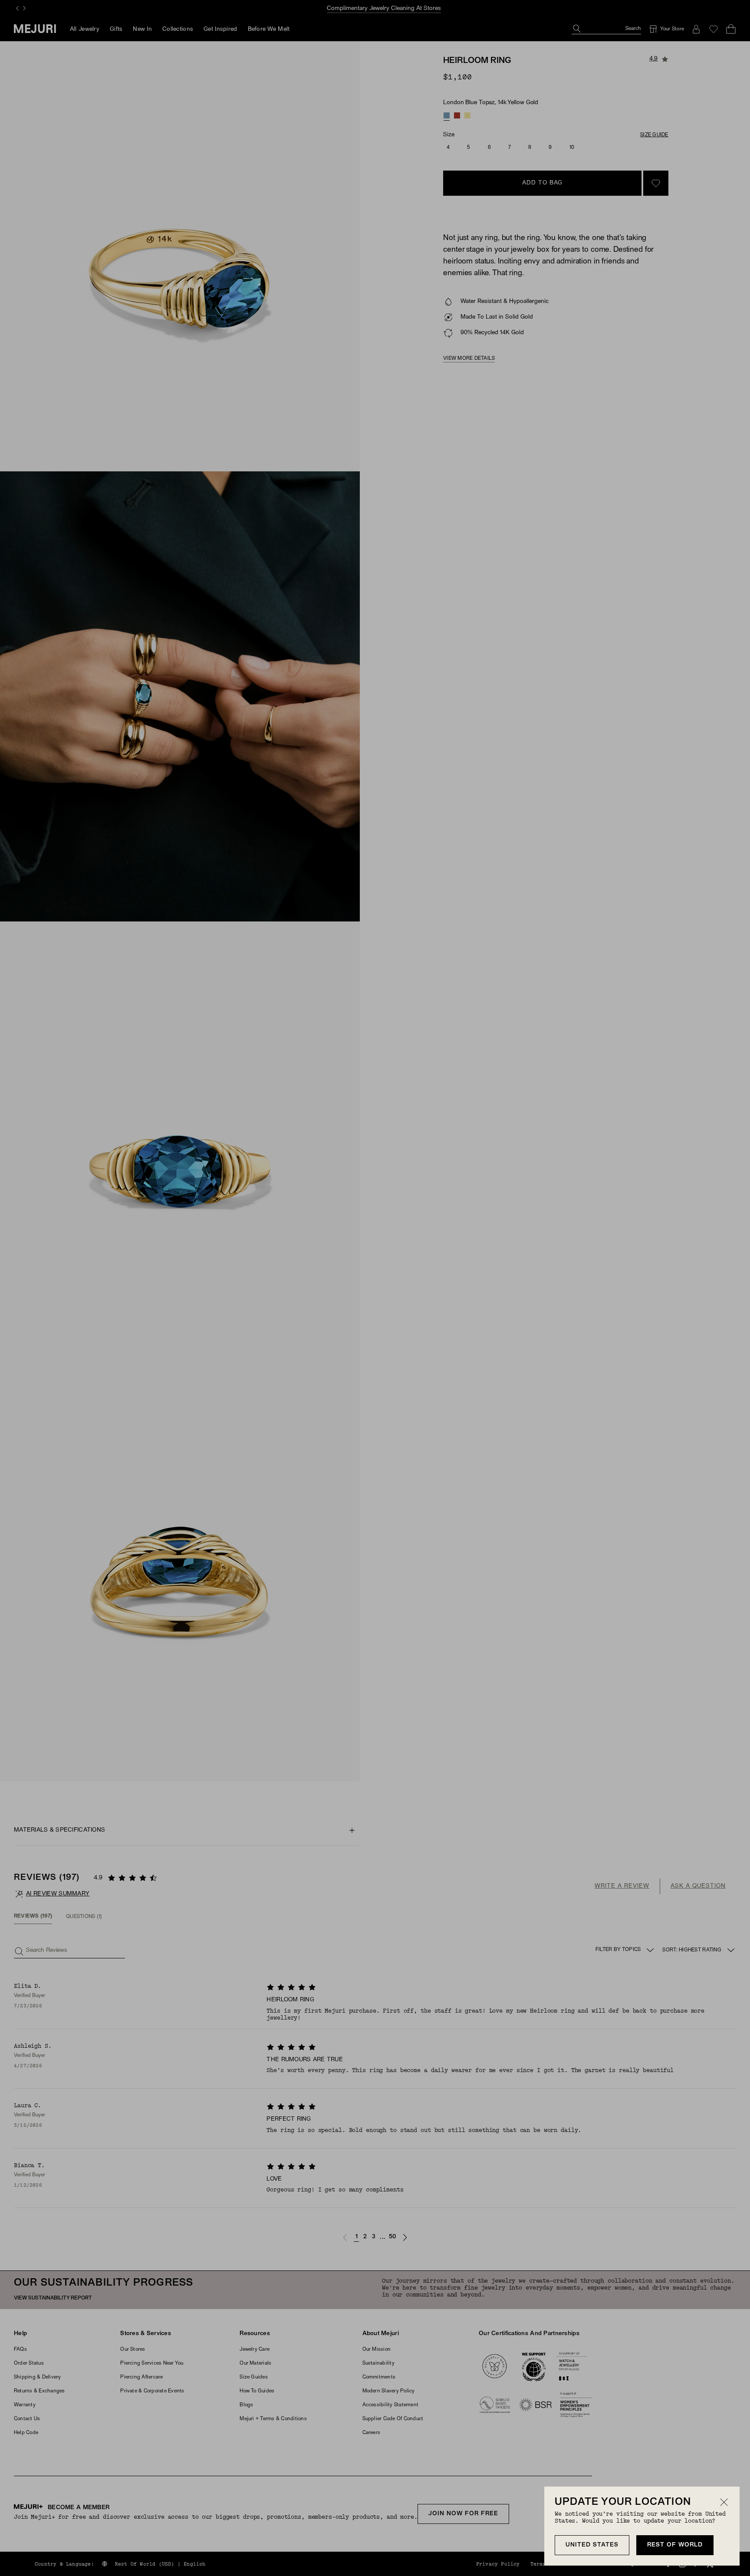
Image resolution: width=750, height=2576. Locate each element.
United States (592, 2545)
